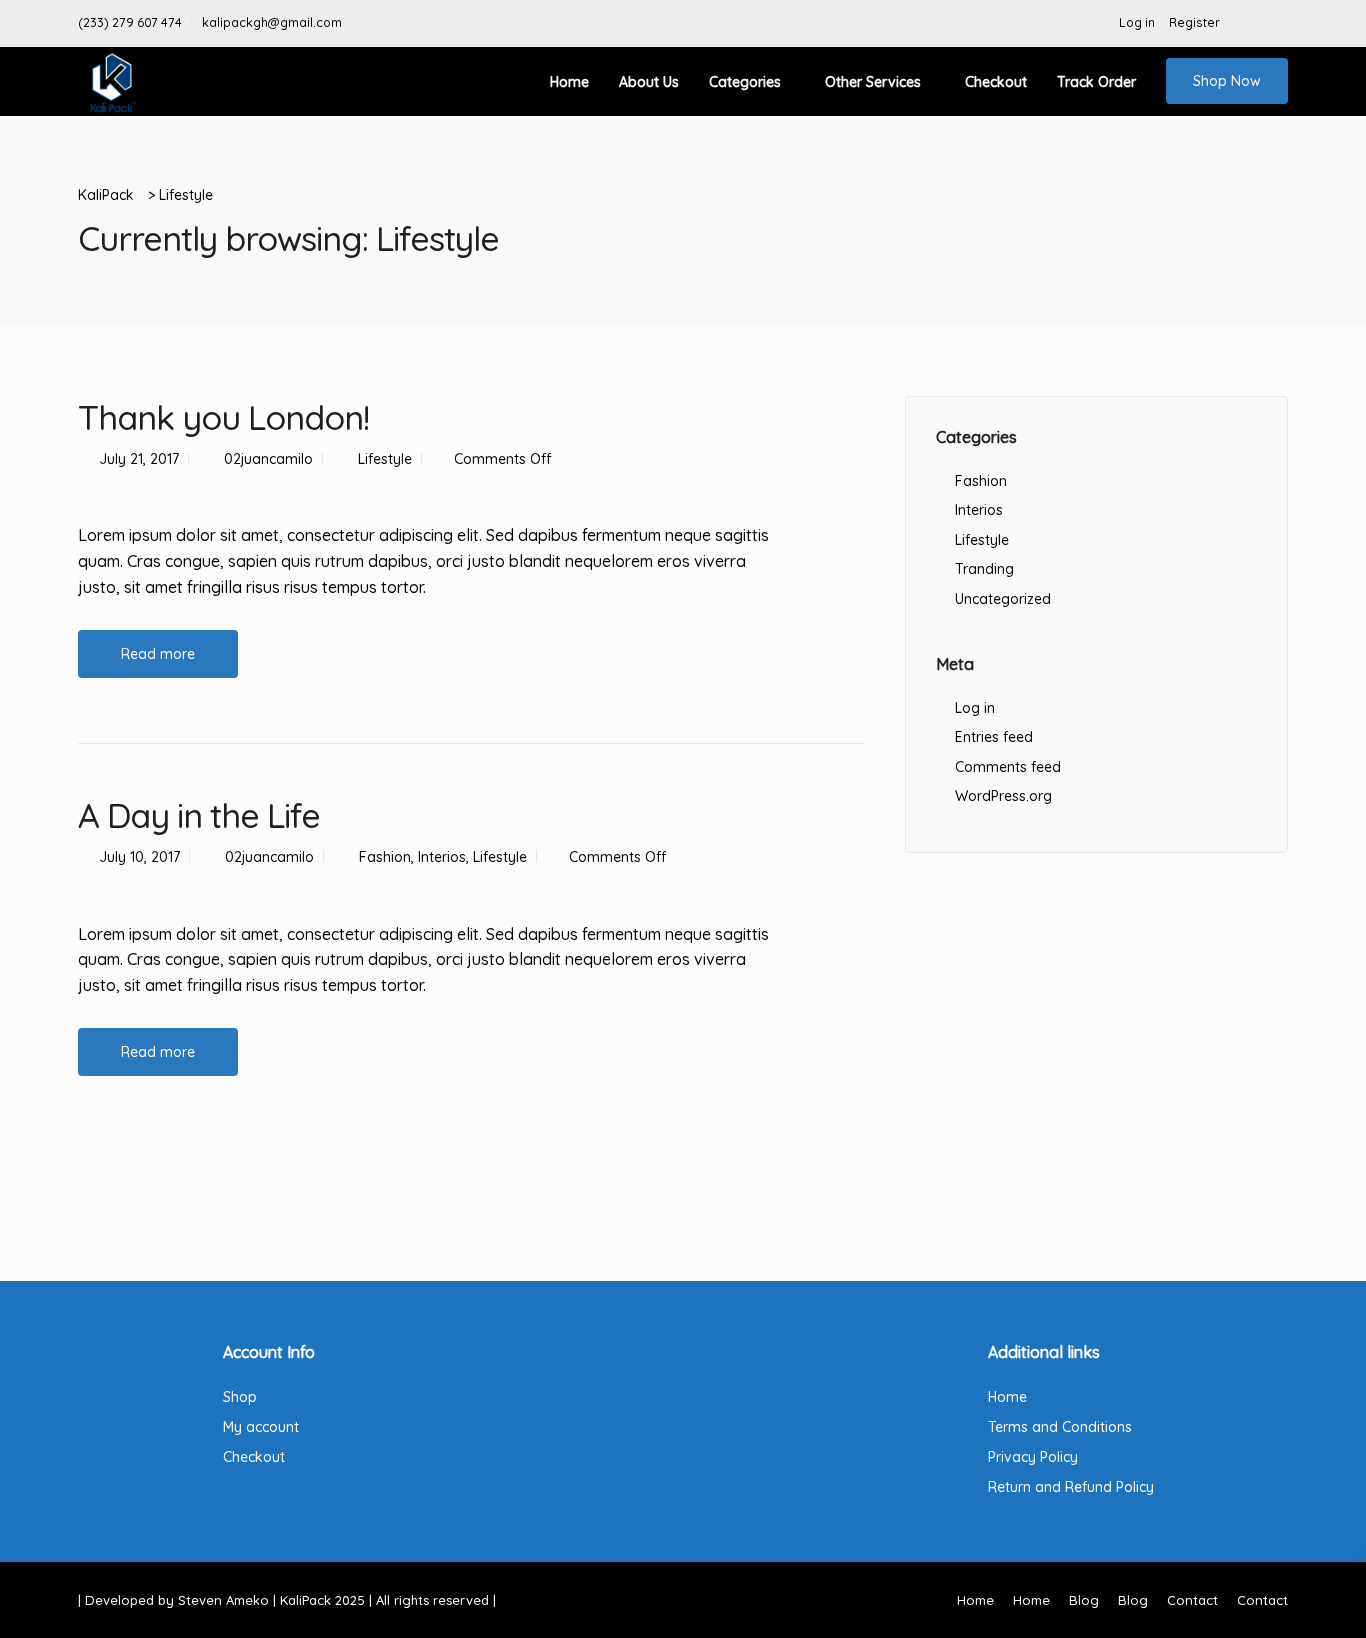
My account (261, 1427)
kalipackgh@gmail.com (272, 22)
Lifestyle (385, 459)
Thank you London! (223, 417)
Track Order (1096, 82)
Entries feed (994, 737)
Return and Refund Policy (1071, 1487)
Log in (1137, 22)
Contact (1192, 1600)
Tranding (984, 569)
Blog (1084, 1600)
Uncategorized (1003, 599)
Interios (442, 857)
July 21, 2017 (139, 459)
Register (1194, 22)
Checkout (996, 82)
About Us (649, 82)
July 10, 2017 (139, 857)
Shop (240, 1397)
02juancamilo (268, 459)
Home (569, 82)
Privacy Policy (1033, 1457)
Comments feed (1008, 767)
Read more (158, 654)
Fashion (385, 857)
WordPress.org (1003, 796)
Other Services (873, 82)
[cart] (1277, 23)
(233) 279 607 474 (130, 22)
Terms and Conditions (1060, 1427)
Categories (745, 82)
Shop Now (1227, 81)
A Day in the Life (199, 815)
